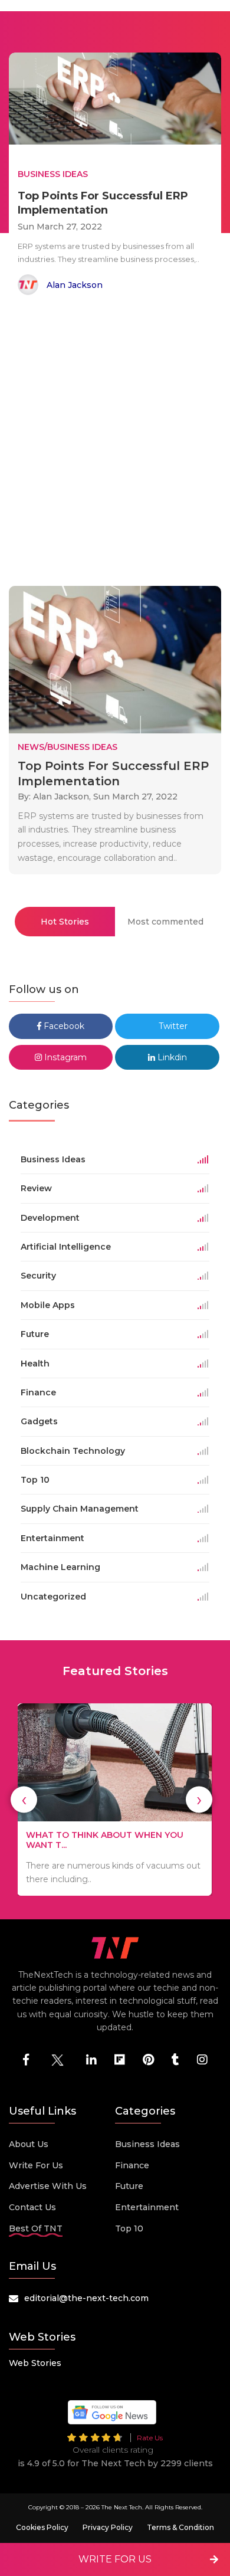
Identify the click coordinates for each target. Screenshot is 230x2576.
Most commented (165, 922)
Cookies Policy (42, 2527)
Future (129, 2186)
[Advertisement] (115, 443)
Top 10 (129, 2228)
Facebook (63, 1026)
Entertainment (147, 2207)
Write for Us (36, 2165)
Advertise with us (48, 2186)
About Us (29, 2144)
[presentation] (24, 1800)
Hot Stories (65, 922)
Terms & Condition (180, 2527)
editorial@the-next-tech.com (86, 2298)
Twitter (172, 1026)
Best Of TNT (36, 2228)
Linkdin (171, 1057)
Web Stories (35, 2363)
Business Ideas (147, 2144)
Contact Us (32, 2207)
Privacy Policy (108, 2527)
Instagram (64, 1057)
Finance (132, 2165)
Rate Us (150, 2438)
